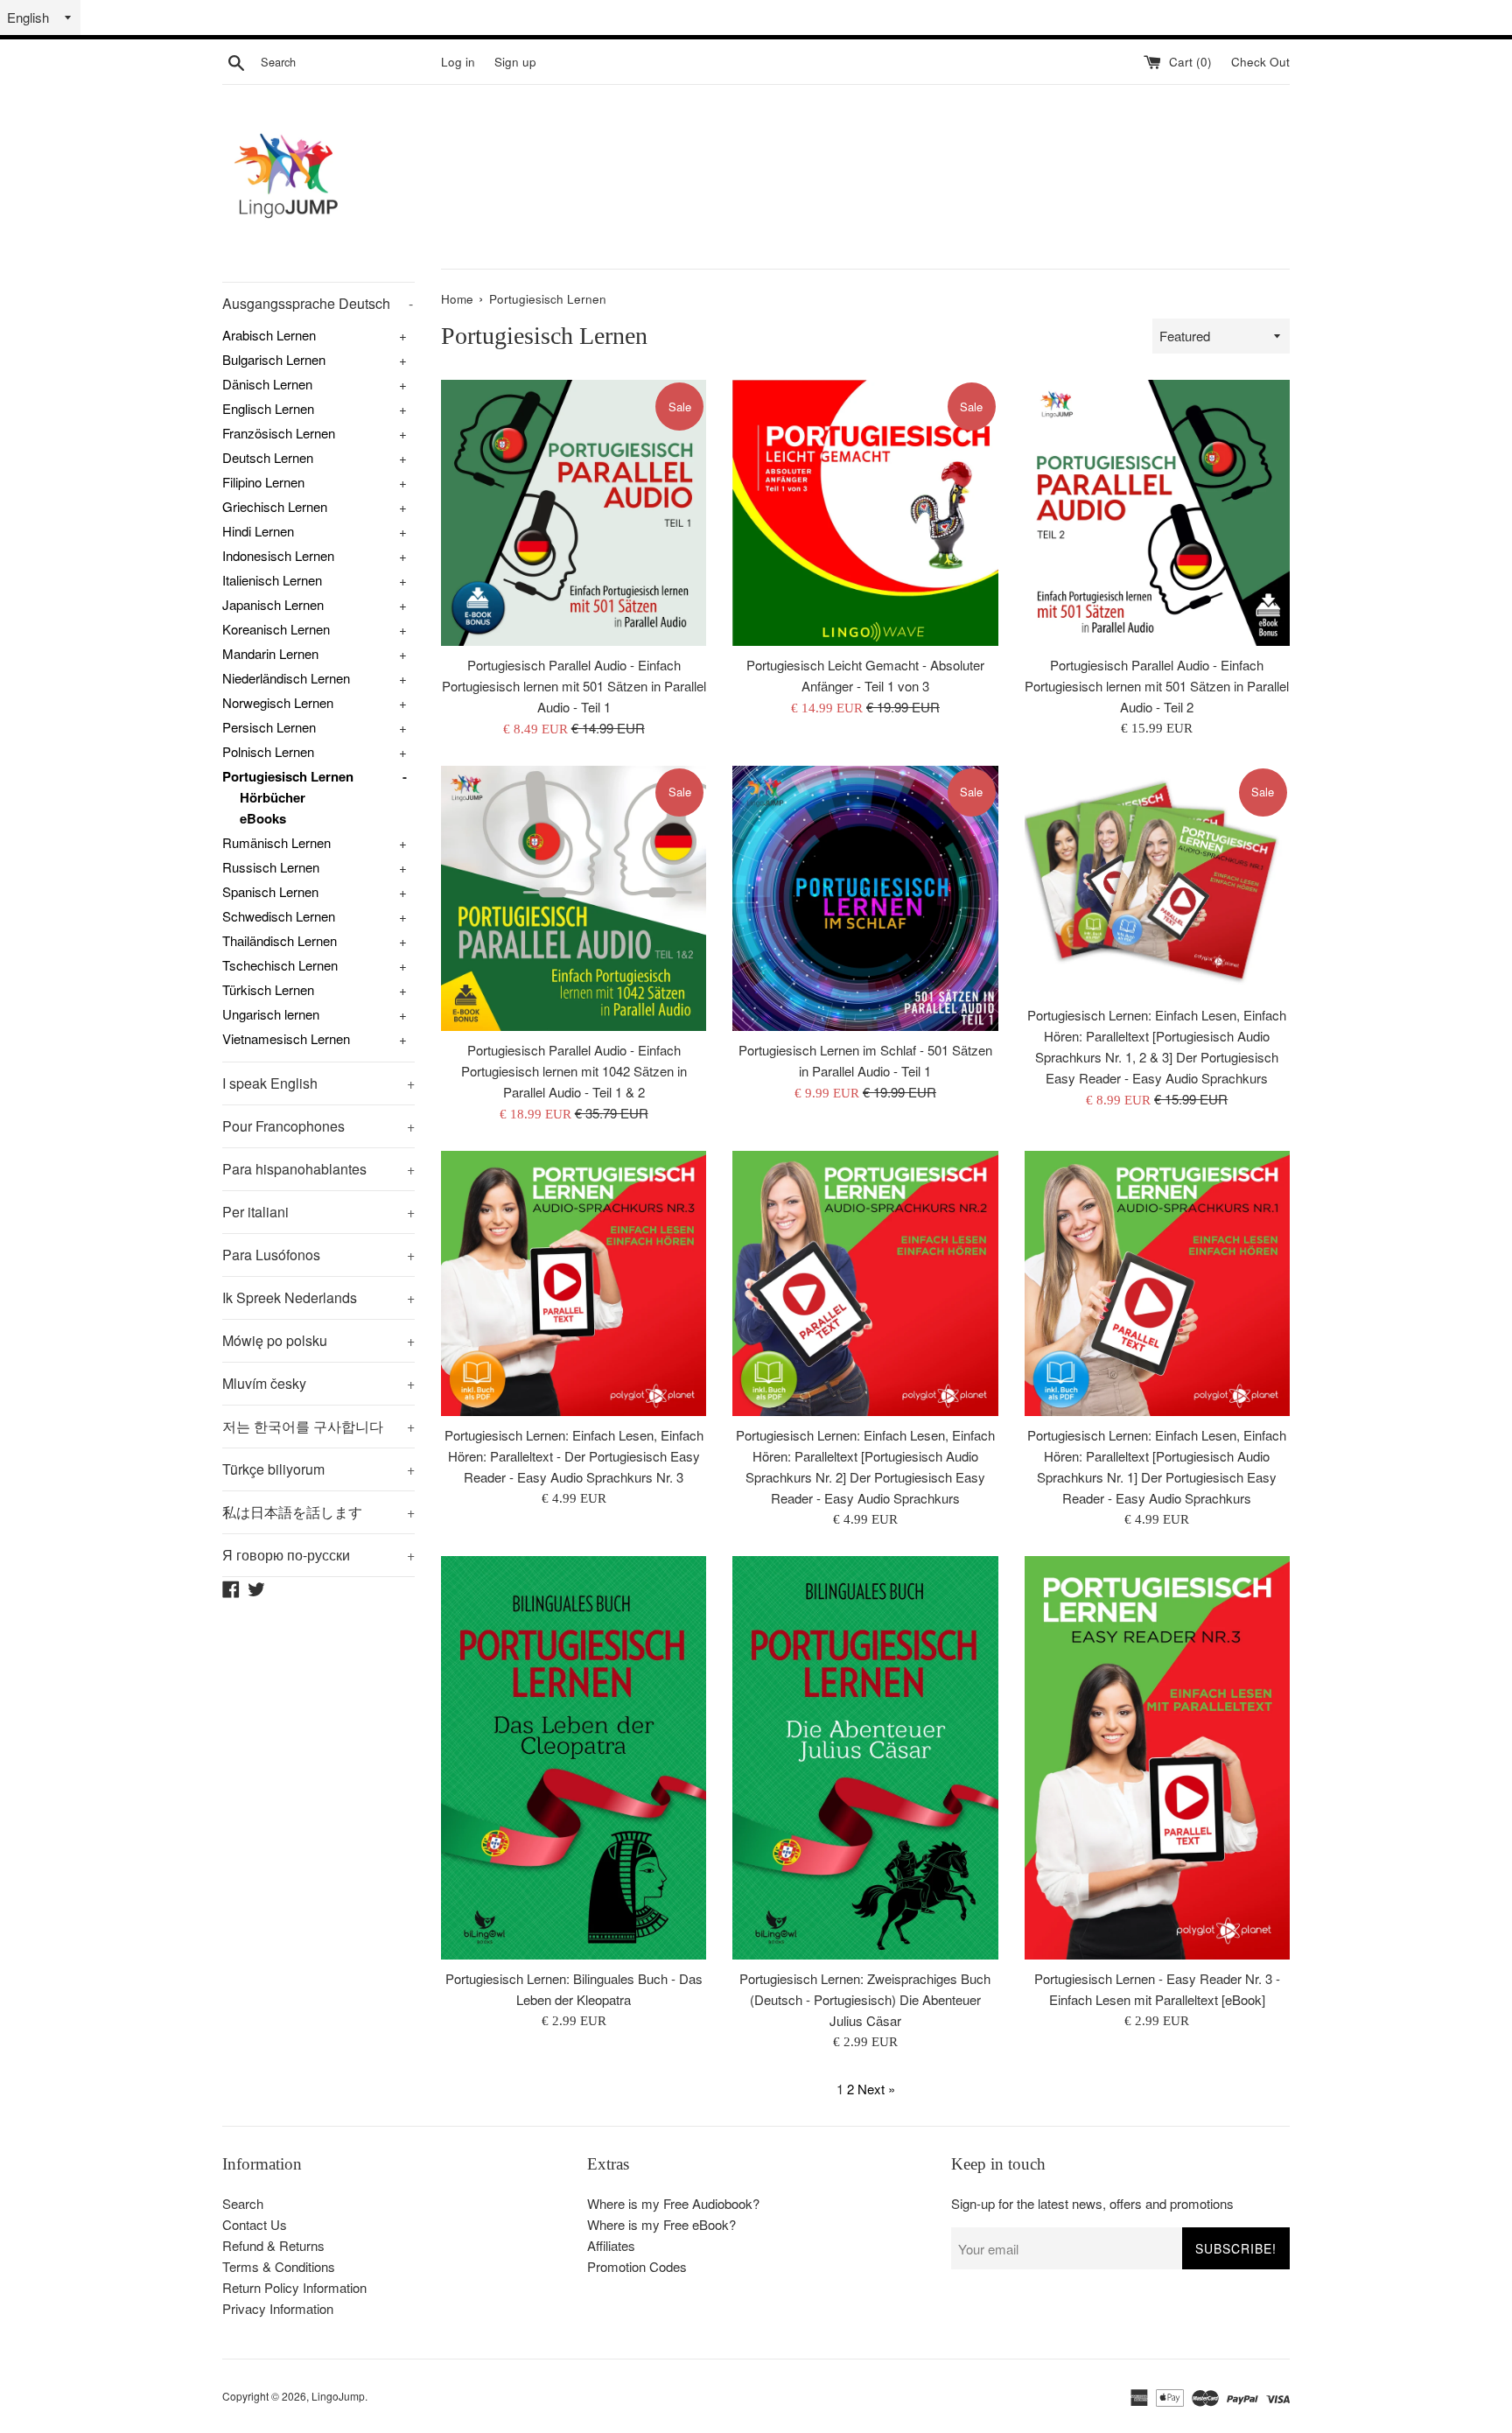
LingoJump (338, 2396)
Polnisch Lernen (268, 751)
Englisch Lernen (268, 408)
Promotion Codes (637, 2266)
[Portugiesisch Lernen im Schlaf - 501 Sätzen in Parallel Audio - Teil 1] (865, 898)
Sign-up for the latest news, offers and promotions (1092, 2203)
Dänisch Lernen (267, 384)
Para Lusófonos (318, 1255)
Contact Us (255, 2224)
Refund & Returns (273, 2245)
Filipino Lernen (263, 482)
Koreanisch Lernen (276, 629)
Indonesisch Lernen (278, 555)
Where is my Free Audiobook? (673, 2203)
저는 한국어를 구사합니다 (318, 1426)
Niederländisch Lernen (286, 678)
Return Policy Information (294, 2287)
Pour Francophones (318, 1126)
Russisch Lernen (271, 867)
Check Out (1260, 62)
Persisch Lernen (269, 727)
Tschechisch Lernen (280, 965)
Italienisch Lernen (272, 580)
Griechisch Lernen (275, 506)
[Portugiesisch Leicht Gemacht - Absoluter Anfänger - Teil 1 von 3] (865, 512)
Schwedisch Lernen (279, 916)
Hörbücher (273, 797)
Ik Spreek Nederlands (318, 1297)
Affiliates (611, 2245)
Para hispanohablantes (318, 1169)
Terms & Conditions (279, 2266)
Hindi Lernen (258, 531)
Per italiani (318, 1212)
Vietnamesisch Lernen (286, 1038)
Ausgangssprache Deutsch (318, 303)
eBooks (263, 818)
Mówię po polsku (318, 1340)
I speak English (318, 1083)
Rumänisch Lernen (276, 842)
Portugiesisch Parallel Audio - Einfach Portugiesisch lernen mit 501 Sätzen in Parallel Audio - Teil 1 (574, 686)
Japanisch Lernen (273, 604)
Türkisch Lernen (268, 989)
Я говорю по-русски (318, 1555)
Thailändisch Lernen (280, 940)
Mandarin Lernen (270, 653)
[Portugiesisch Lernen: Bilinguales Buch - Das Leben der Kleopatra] (574, 1758)
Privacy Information (278, 2308)
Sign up (515, 62)
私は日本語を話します (318, 1512)
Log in (458, 62)
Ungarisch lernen (271, 1014)
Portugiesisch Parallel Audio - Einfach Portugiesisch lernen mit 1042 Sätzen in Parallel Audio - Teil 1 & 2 (574, 1071)
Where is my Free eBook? (661, 2224)
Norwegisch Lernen (278, 702)
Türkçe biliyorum (318, 1469)
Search (243, 2203)
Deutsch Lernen (268, 457)
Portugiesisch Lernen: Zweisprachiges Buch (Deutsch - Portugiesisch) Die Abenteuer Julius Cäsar (865, 1999)
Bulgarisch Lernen (274, 359)
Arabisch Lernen (269, 335)
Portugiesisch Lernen (288, 776)
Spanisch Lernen (270, 891)
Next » (876, 2089)
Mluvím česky (318, 1383)
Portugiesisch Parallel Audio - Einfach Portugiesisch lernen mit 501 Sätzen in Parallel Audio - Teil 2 (1157, 686)
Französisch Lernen (279, 433)
